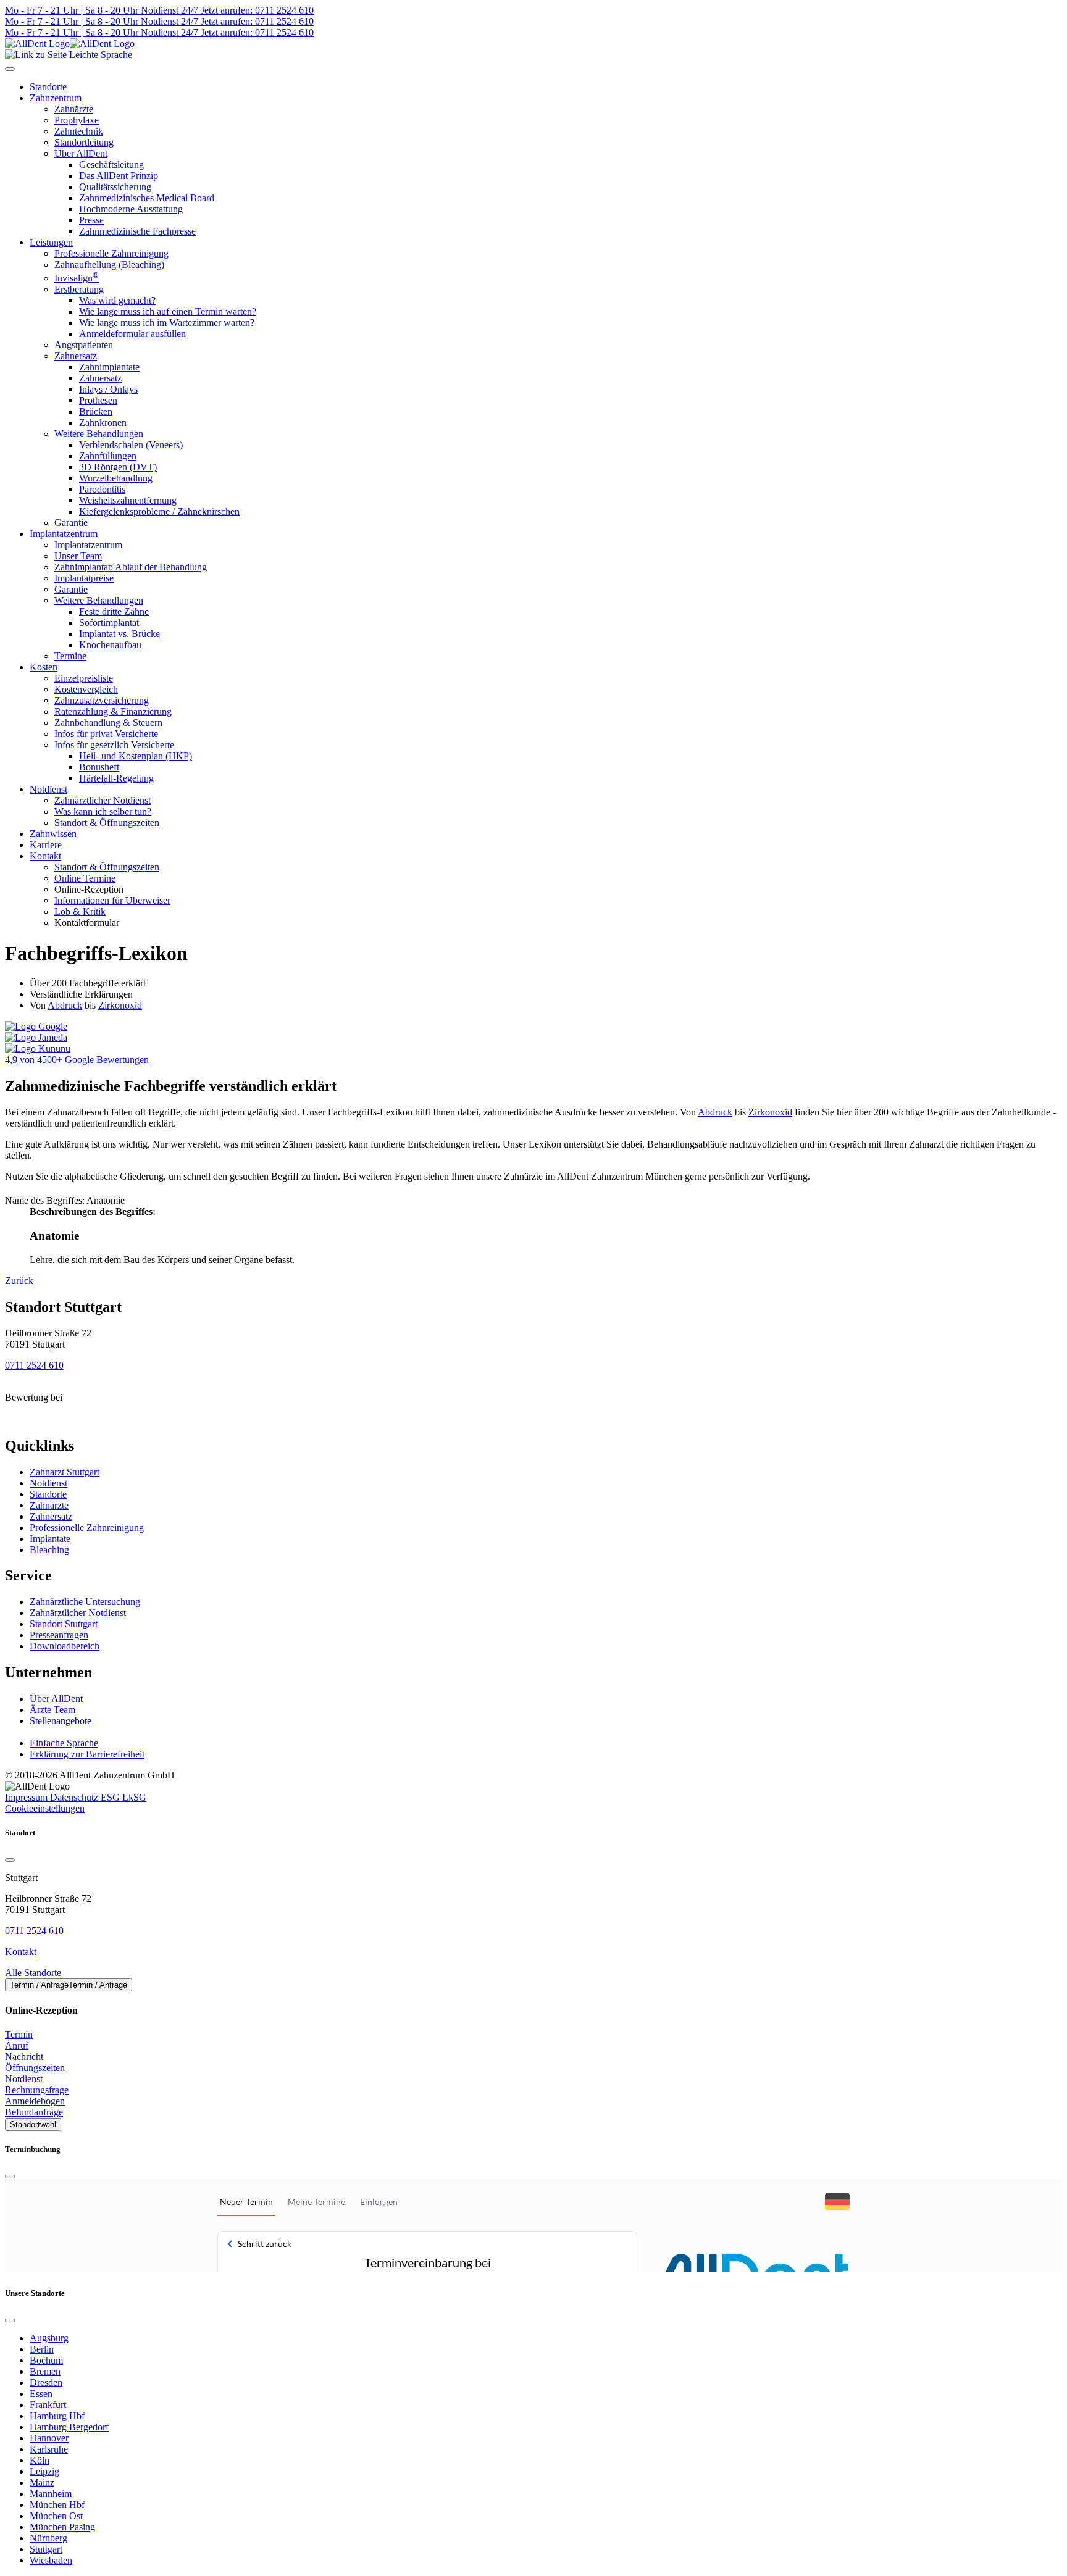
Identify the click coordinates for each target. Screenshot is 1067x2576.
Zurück (19, 1281)
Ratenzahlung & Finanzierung (113, 711)
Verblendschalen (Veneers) (131, 445)
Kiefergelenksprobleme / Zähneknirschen (159, 511)
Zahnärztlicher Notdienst (103, 800)
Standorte (48, 1494)
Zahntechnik (79, 131)
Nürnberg (48, 2538)
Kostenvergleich (86, 689)
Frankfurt (48, 2405)
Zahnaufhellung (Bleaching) (109, 265)
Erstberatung (79, 289)
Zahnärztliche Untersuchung (85, 1602)
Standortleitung (84, 142)
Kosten (44, 667)
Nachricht (24, 2057)
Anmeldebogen (35, 2101)
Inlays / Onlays (108, 389)
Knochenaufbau (110, 645)
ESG (111, 1797)
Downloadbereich (65, 1646)
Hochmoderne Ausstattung (131, 209)
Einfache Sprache (64, 1743)
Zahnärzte (74, 109)
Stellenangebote (61, 1721)
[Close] (10, 1860)
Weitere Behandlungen (99, 434)
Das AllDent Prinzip (119, 176)
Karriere (46, 845)
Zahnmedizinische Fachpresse (137, 231)
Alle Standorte (33, 1973)
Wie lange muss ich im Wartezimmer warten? (167, 323)
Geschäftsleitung (111, 165)
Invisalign (77, 278)
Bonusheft (99, 767)
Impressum (27, 1797)
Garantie (71, 523)
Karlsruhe (49, 2449)
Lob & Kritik (80, 911)
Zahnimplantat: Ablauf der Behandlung (131, 567)
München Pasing (62, 2527)
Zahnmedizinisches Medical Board (147, 198)
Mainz (42, 2482)
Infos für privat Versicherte (106, 734)
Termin (19, 2034)
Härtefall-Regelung (116, 778)
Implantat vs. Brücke (119, 634)
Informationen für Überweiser (112, 900)
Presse (91, 220)
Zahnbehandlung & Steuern (108, 723)
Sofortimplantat (109, 623)
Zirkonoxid (120, 1005)
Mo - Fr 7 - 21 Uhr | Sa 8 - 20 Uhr (72, 10)
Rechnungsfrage (37, 2090)
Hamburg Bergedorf (69, 2427)
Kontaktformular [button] (87, 923)
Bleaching (49, 1550)
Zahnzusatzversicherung (102, 700)
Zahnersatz (76, 356)
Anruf (17, 2045)
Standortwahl (33, 2124)
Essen (41, 2394)
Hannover (49, 2438)
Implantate (50, 1539)
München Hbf (57, 2505)
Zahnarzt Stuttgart (65, 1472)
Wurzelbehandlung (116, 478)
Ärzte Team (52, 1710)
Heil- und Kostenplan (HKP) (136, 756)
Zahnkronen (103, 423)
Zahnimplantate (109, 367)
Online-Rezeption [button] (89, 889)
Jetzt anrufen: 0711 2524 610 (256, 10)
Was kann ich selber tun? (103, 811)
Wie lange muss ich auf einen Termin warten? (168, 311)
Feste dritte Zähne (114, 611)
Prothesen (98, 400)
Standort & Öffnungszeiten (107, 823)
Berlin (42, 2349)
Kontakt (45, 856)
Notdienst (48, 789)
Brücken (96, 411)
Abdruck (65, 1005)
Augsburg (49, 2338)
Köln (40, 2460)
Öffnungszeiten (35, 2068)
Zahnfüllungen (108, 456)
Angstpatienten (84, 345)
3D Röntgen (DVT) (118, 467)
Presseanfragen (59, 1635)
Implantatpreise (84, 578)
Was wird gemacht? (117, 300)
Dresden (46, 2382)
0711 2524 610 (34, 1365)
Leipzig (44, 2471)
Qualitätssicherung (115, 187)
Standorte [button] (48, 87)
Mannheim (51, 2494)
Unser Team (78, 556)
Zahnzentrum (56, 98)
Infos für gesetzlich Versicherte (114, 745)
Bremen (45, 2371)
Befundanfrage (34, 2112)
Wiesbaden (51, 2560)
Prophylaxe (77, 120)
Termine (70, 656)
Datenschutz (75, 1797)
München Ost (56, 2516)
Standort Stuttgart (64, 1624)
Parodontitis (102, 489)
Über (56, 1699)
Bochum (46, 2360)
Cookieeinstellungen (45, 1808)
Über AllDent (81, 153)
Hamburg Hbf (57, 2416)
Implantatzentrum (64, 534)
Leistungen (51, 242)
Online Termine (85, 878)
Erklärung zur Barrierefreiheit (87, 1754)
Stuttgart (46, 2549)
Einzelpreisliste (84, 678)
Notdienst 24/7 (168, 10)
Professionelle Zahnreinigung (111, 253)
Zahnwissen (53, 834)
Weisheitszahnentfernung (128, 500)
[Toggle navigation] (10, 69)
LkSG (134, 1797)
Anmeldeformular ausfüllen (132, 334)
